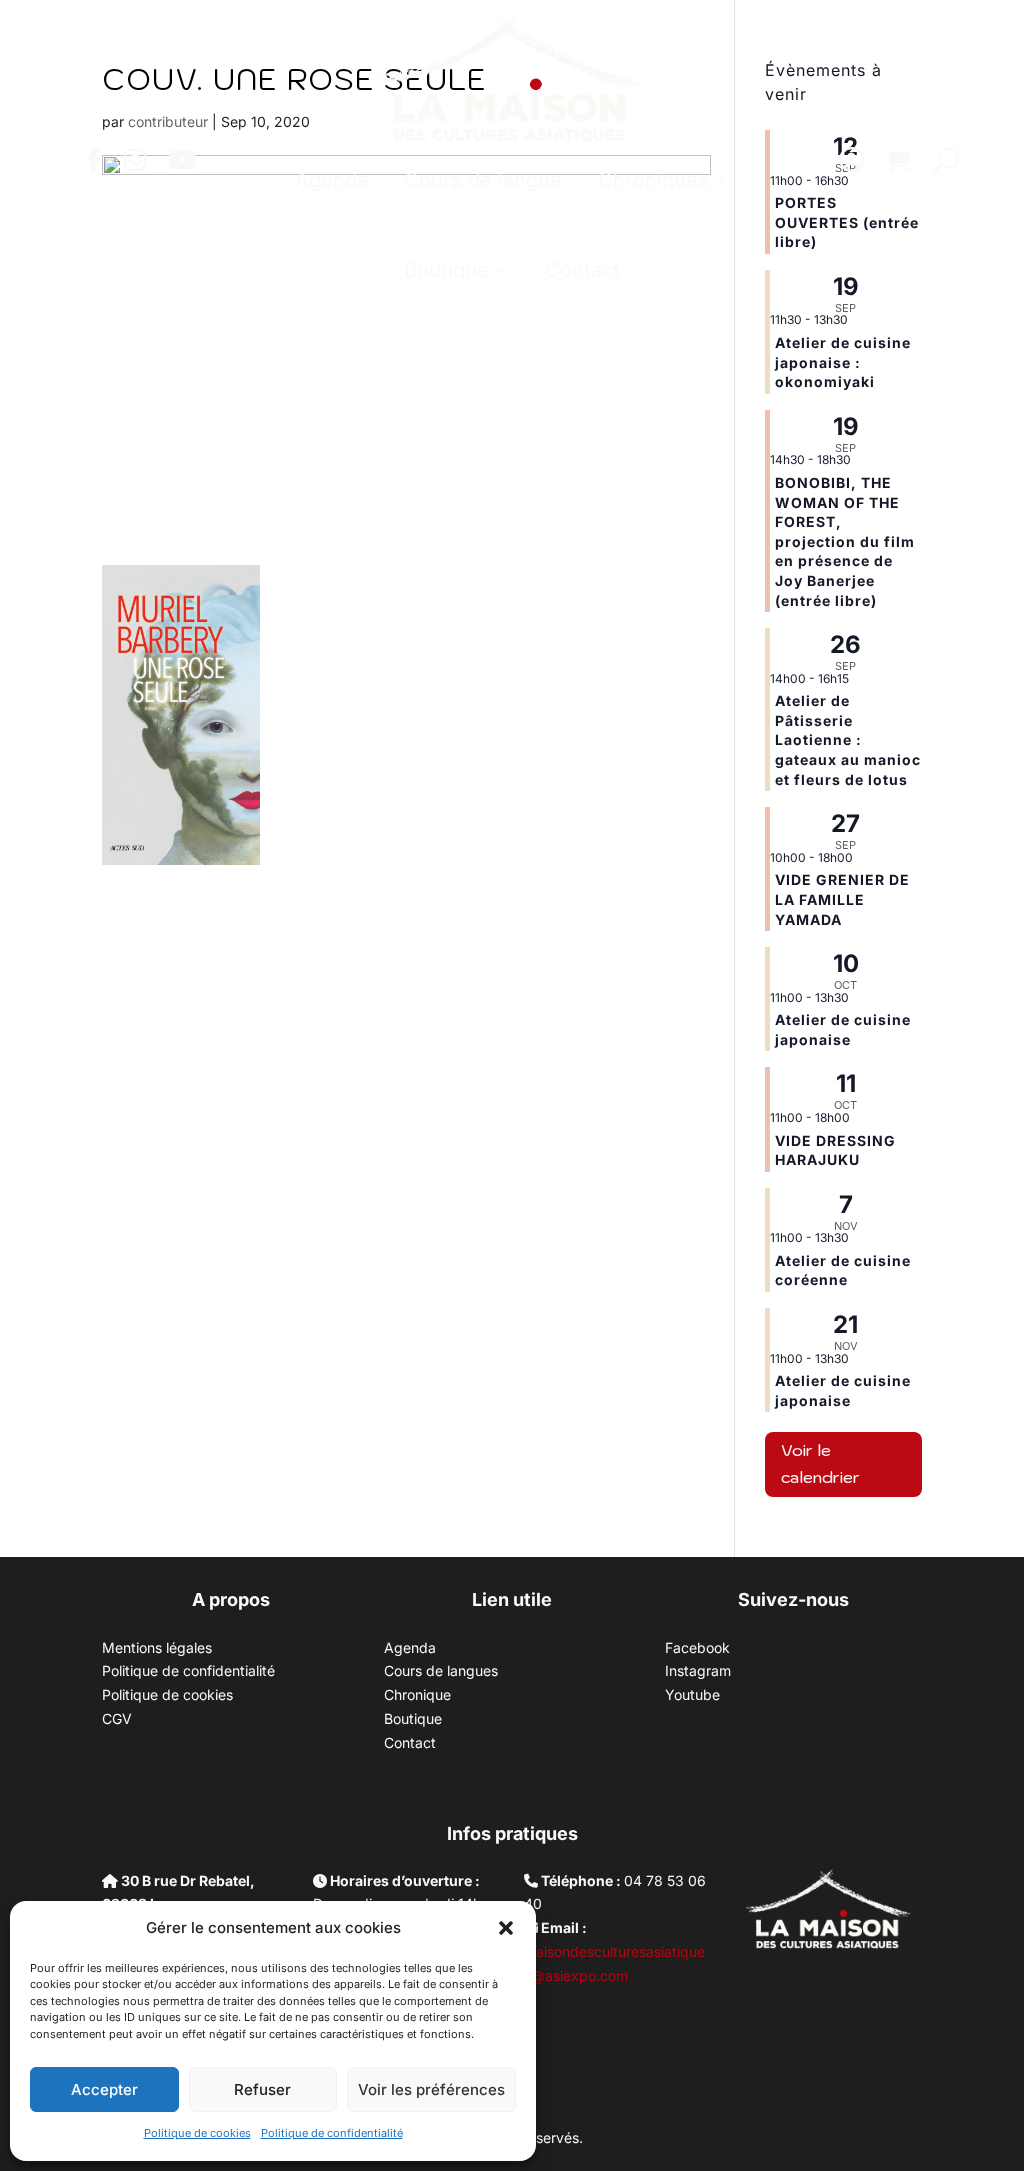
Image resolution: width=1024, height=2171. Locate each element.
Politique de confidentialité (332, 2133)
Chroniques (653, 180)
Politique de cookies (197, 2133)
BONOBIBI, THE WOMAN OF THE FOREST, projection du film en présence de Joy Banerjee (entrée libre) (845, 541)
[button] (506, 1928)
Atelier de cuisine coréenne (843, 1270)
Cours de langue (483, 180)
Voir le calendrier (820, 1463)
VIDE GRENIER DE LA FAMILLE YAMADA (842, 899)
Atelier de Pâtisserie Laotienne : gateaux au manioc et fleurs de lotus (848, 739)
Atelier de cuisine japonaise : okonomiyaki (843, 362)
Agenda (331, 180)
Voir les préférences (431, 2089)
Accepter (104, 2089)
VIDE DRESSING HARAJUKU (835, 1150)
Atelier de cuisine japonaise (843, 1029)
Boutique (446, 270)
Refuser (262, 2089)
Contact (582, 270)
